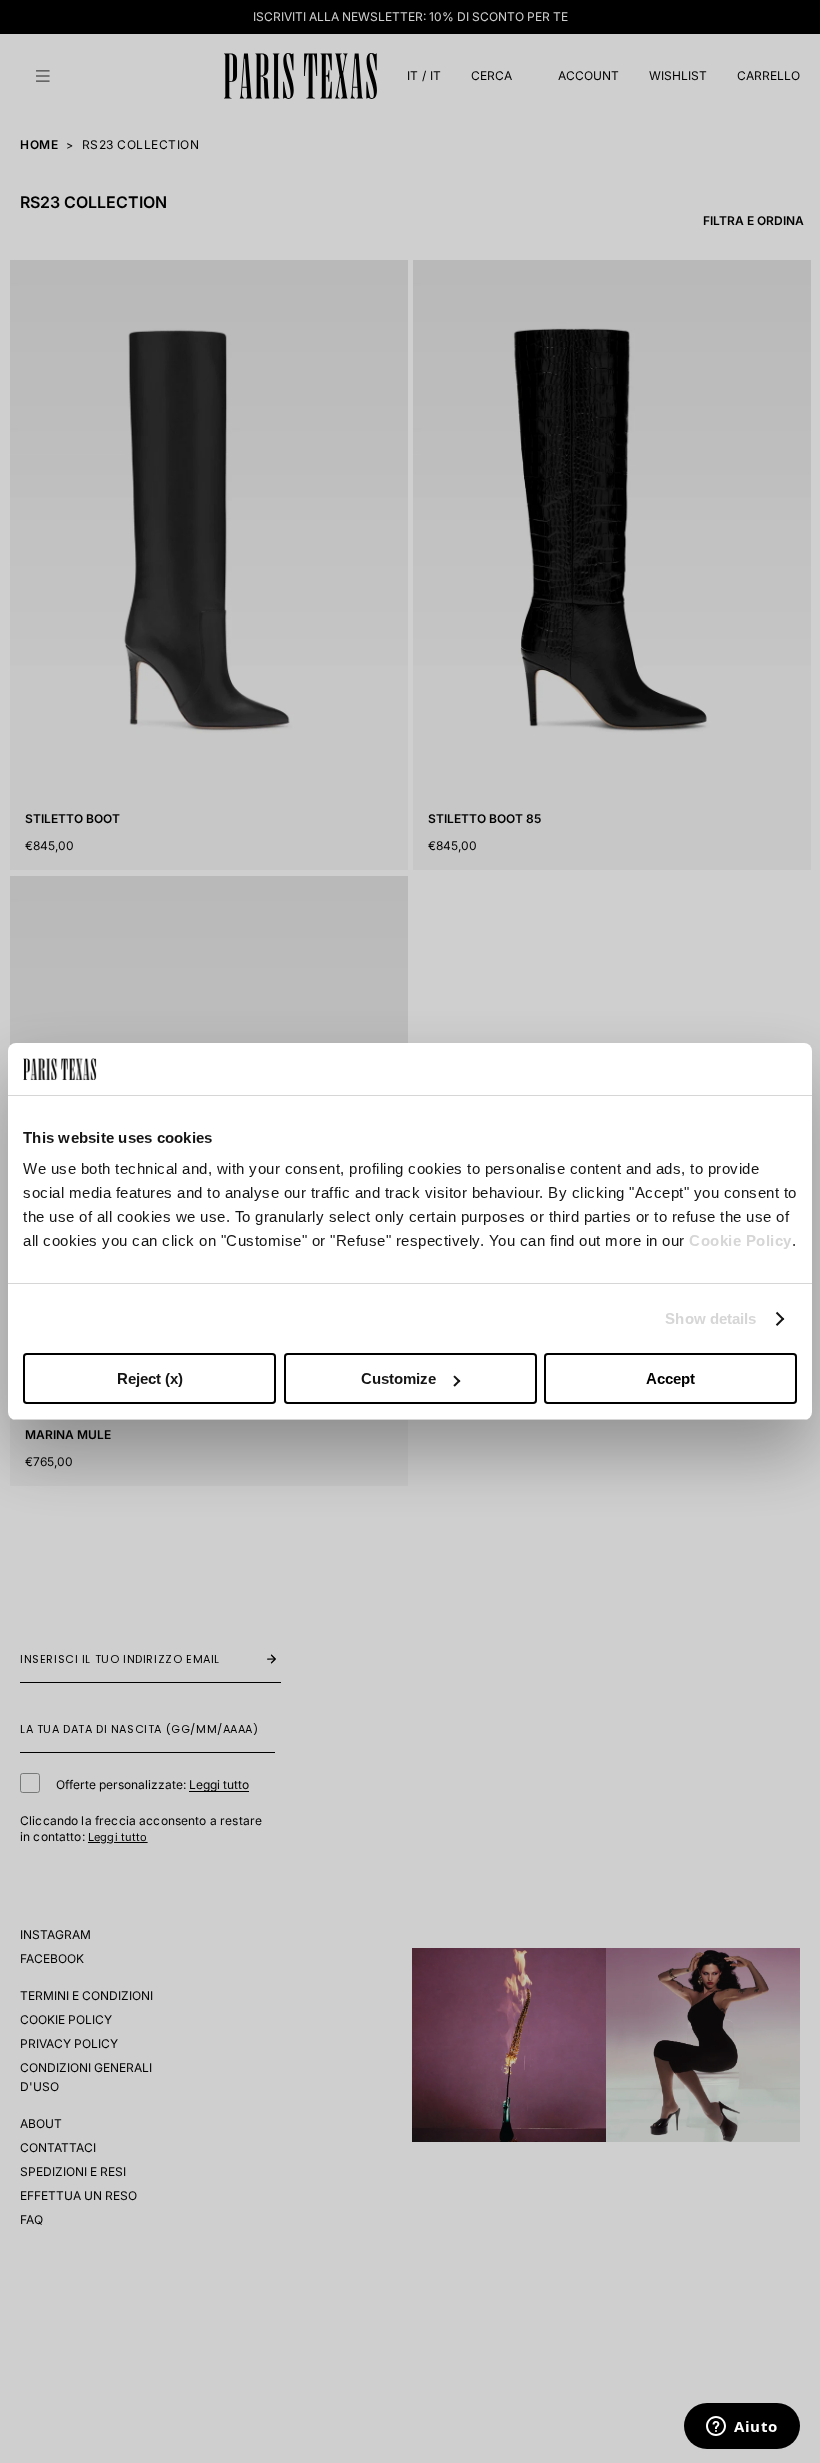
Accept (670, 1378)
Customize (398, 1378)
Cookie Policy (740, 1240)
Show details (710, 1318)
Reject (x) (150, 1378)
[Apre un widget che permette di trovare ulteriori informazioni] (742, 2428)
